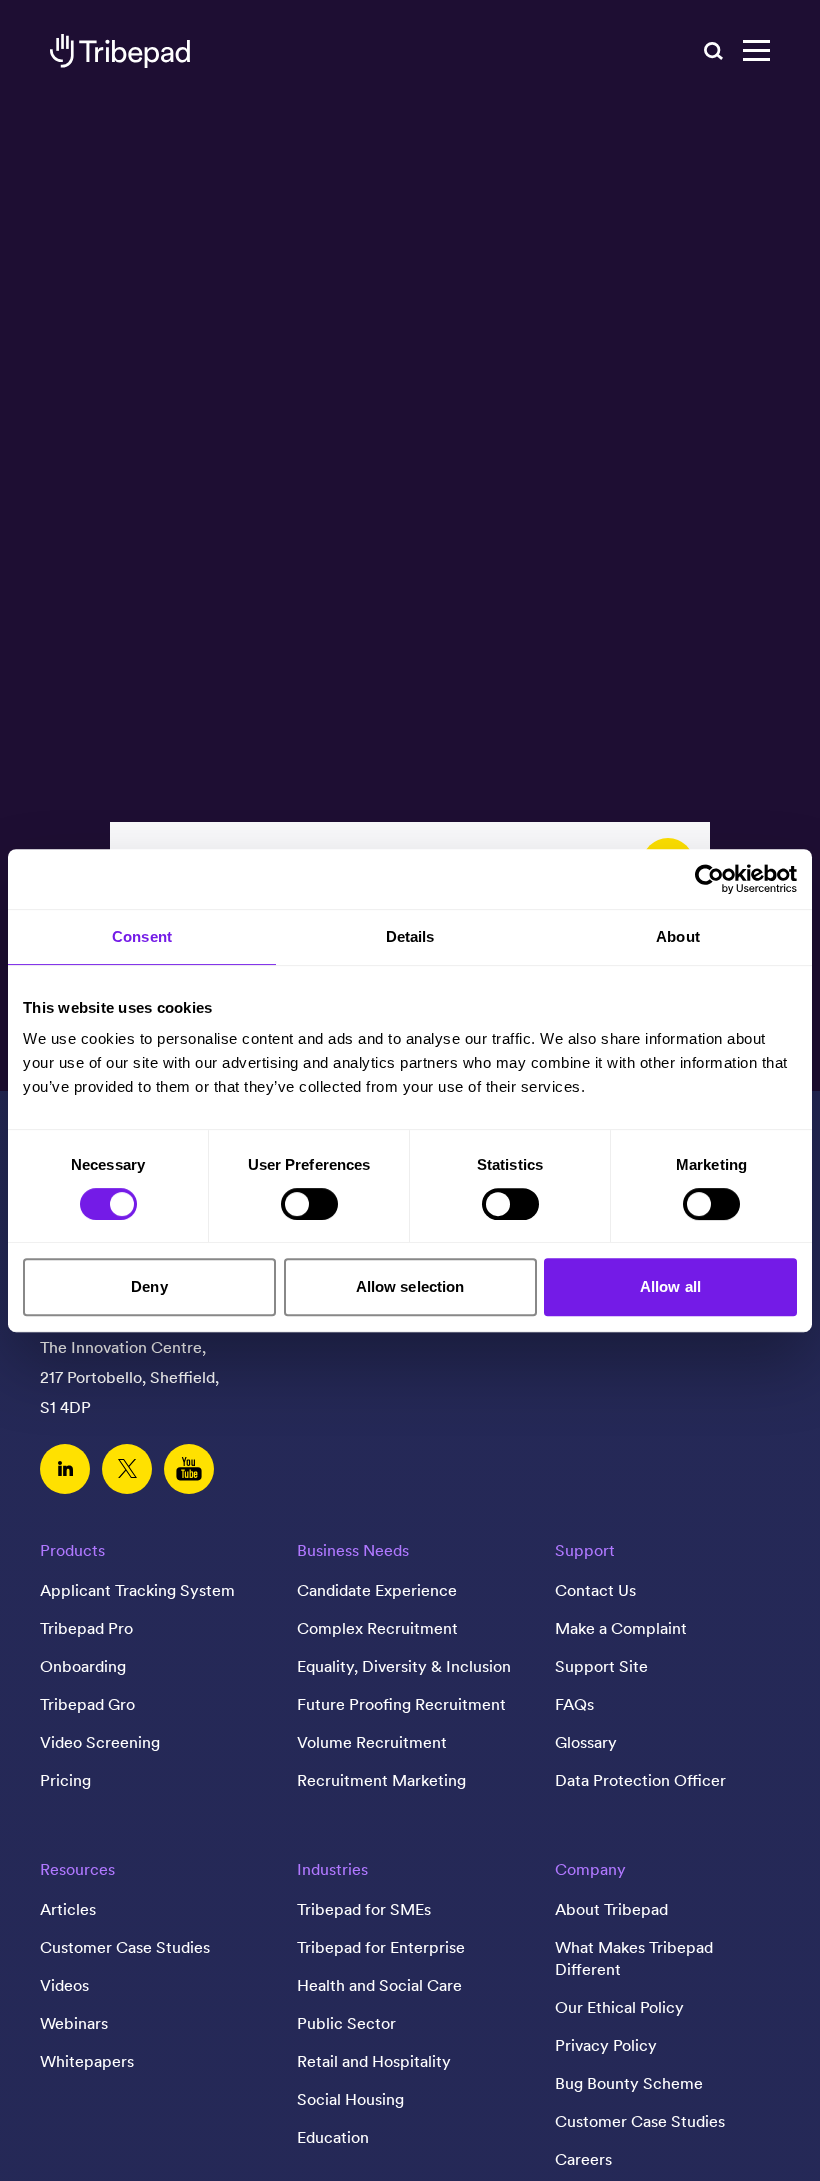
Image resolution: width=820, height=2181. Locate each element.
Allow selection (410, 1286)
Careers (583, 2159)
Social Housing (350, 2099)
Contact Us (595, 1590)
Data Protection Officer (640, 1780)
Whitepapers (87, 2061)
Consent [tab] (142, 936)
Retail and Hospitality (374, 2061)
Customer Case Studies (125, 1947)
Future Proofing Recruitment (401, 1704)
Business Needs (353, 1550)
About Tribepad (611, 1909)
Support (585, 1550)
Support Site (601, 1666)
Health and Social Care (379, 1985)
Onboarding (83, 1666)
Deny (149, 1286)
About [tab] (678, 936)
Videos (64, 1985)
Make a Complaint (621, 1628)
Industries (332, 1869)
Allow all (670, 1286)
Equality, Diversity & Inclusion (404, 1666)
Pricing (65, 1780)
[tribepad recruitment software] (120, 51)
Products (72, 1550)
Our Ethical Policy (619, 2007)
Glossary (586, 1742)
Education (333, 2137)
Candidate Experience (377, 1590)
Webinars (74, 2023)
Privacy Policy (606, 2045)
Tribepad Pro (86, 1628)
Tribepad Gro (87, 1704)
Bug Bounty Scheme (629, 2083)
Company (590, 1869)
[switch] (309, 1204)
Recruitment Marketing (381, 1780)
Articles (68, 1909)
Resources (77, 1869)
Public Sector (346, 2023)
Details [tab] (410, 936)
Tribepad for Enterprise (381, 1947)
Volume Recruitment (372, 1742)
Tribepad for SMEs (364, 1909)
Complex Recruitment (377, 1628)
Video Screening (100, 1742)
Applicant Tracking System (137, 1590)
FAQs (574, 1704)
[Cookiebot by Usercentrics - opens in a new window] (709, 879)
